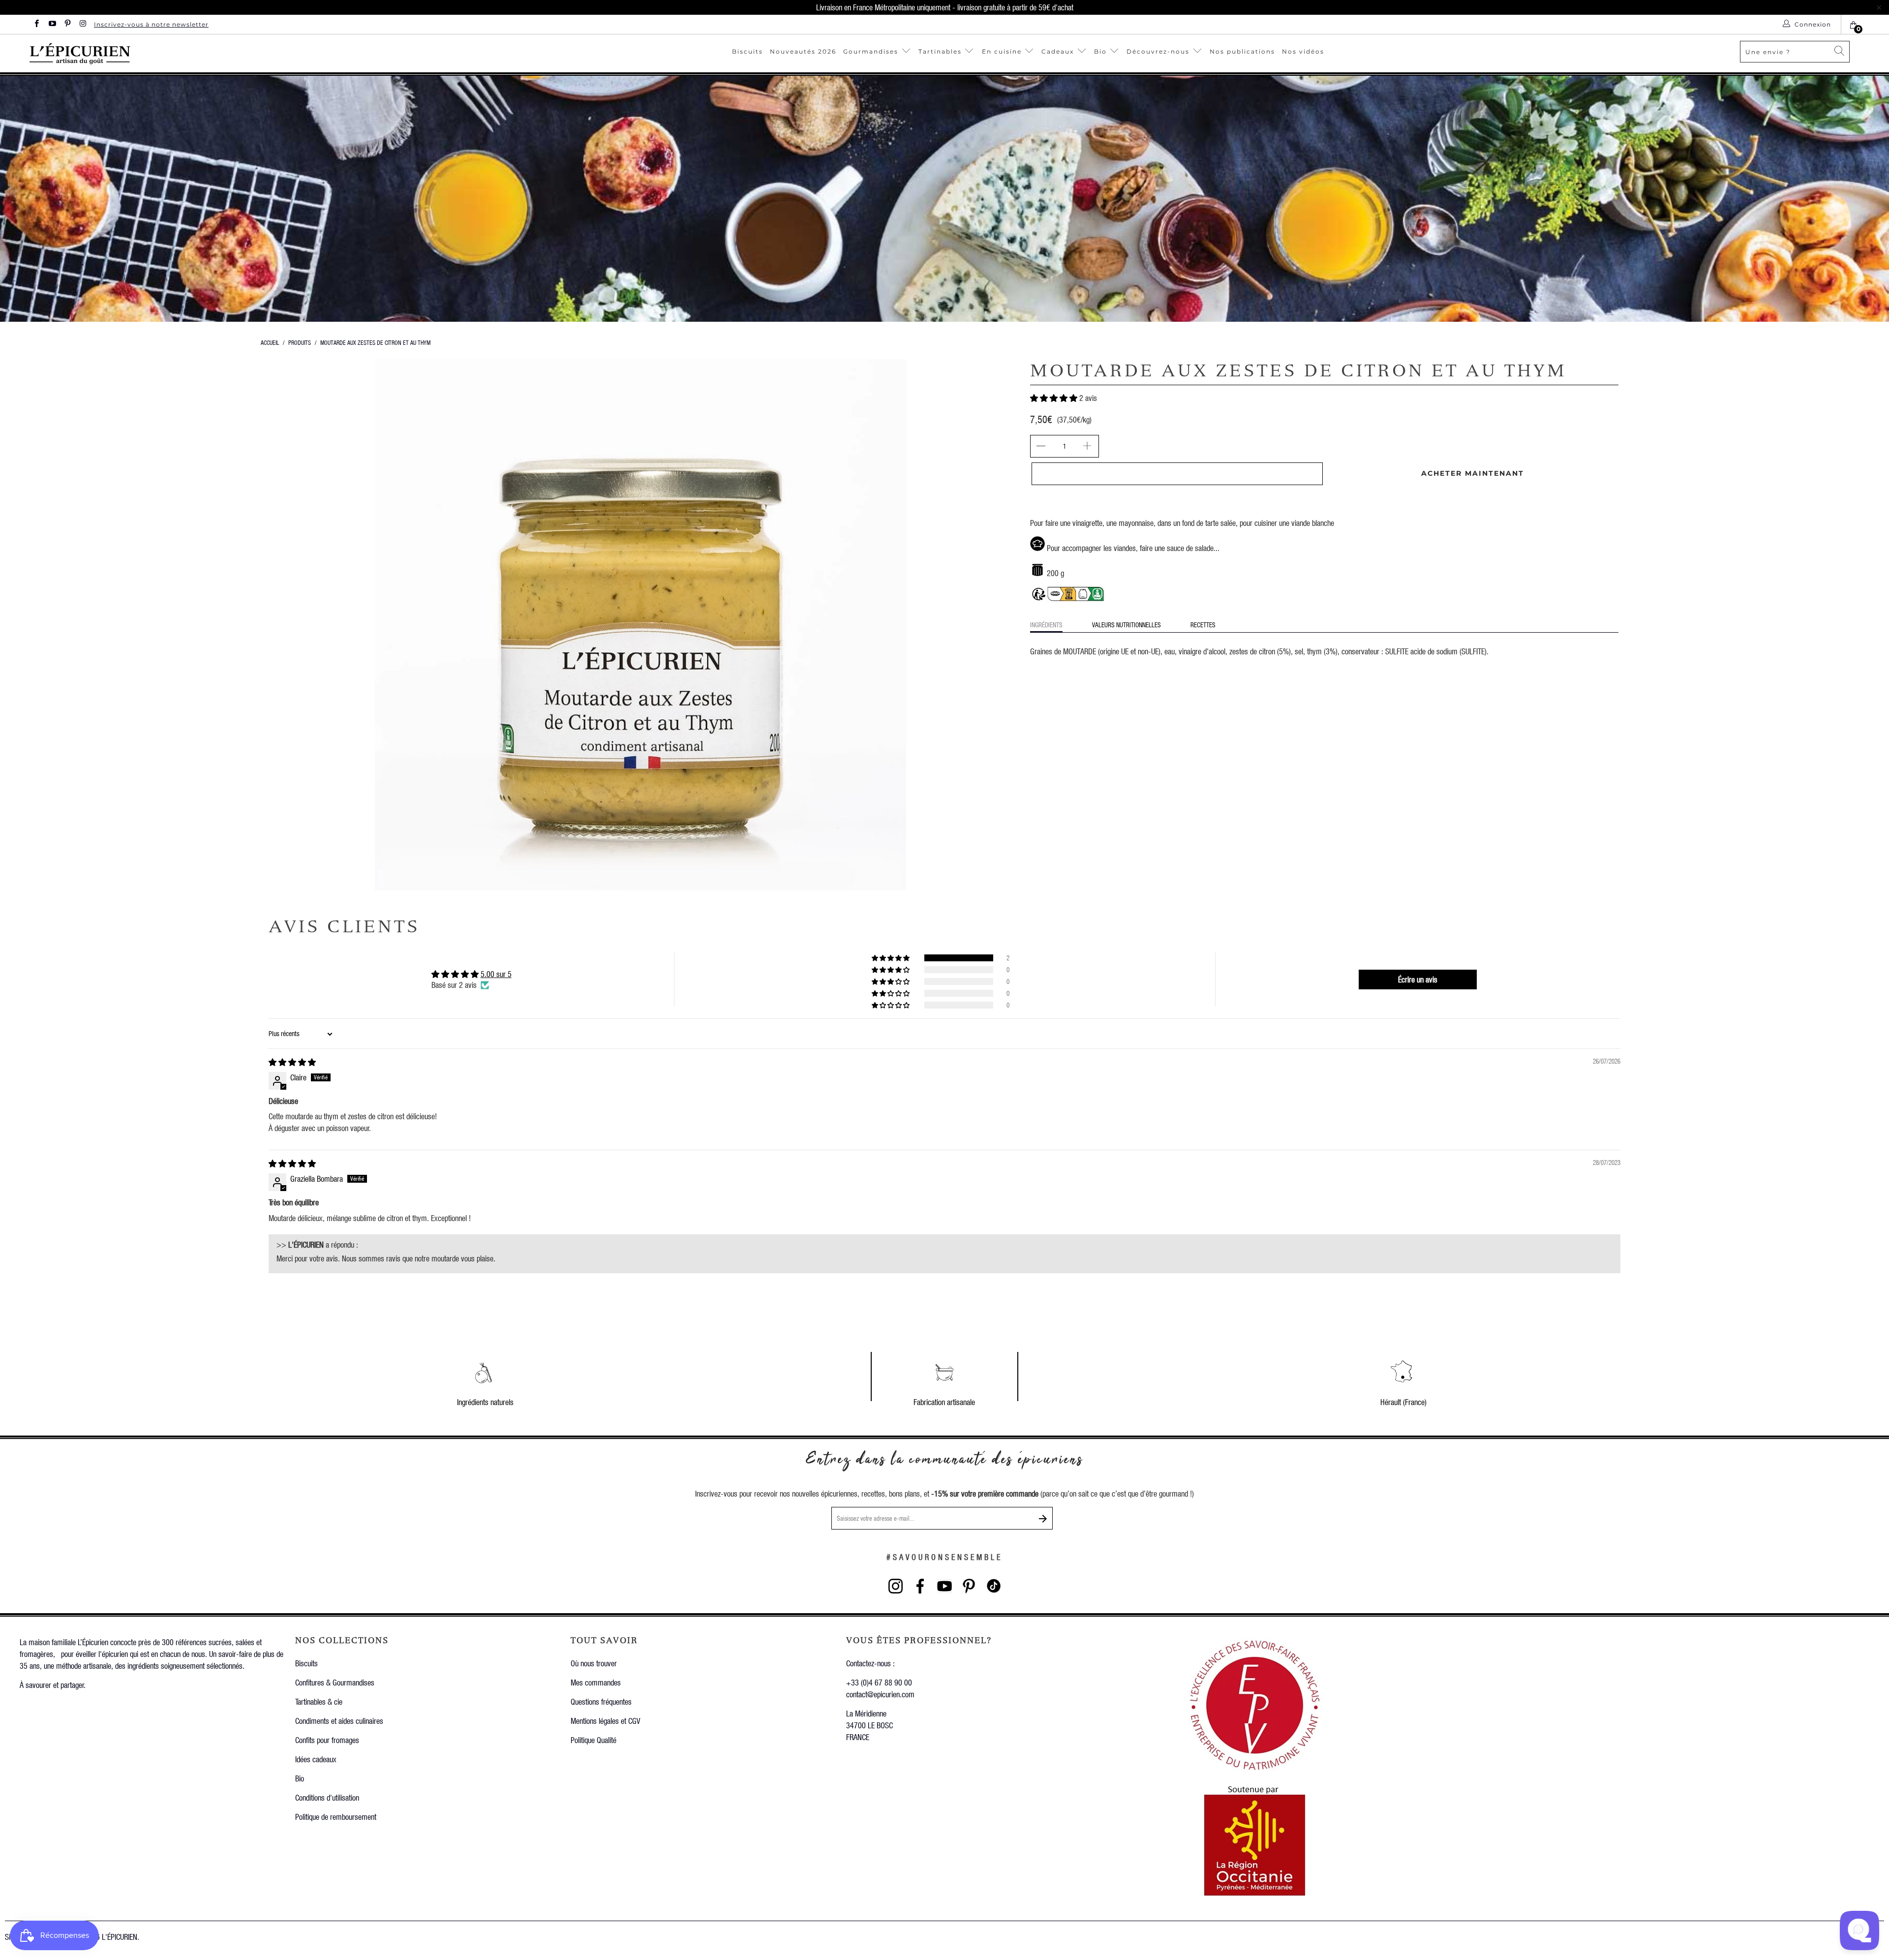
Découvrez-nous (1158, 51)
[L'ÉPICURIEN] (174, 53)
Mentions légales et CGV (605, 1721)
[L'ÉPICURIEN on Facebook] (36, 24)
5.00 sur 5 (496, 974)
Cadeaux (1059, 51)
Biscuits (747, 51)
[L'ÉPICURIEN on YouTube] (51, 24)
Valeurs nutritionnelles (1127, 625)
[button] (1054, 398)
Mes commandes (596, 1682)
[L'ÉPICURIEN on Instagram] (82, 24)
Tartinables (940, 51)
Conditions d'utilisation (327, 1797)
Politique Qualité (594, 1740)
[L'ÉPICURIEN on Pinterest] (67, 24)
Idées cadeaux (316, 1759)
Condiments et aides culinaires (339, 1721)
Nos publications (1242, 51)
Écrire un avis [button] (1418, 979)
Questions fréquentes (601, 1701)
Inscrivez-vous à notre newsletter (151, 24)
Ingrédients (1046, 625)
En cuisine (1002, 51)
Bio (1102, 51)
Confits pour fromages (327, 1740)
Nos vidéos (1303, 51)
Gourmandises (871, 51)
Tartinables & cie (319, 1701)
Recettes (1203, 625)
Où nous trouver (594, 1663)
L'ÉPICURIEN (120, 1937)
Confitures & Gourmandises (335, 1682)
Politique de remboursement (336, 1817)
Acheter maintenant (1473, 473)
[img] (292, 1062)
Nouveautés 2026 (803, 51)
